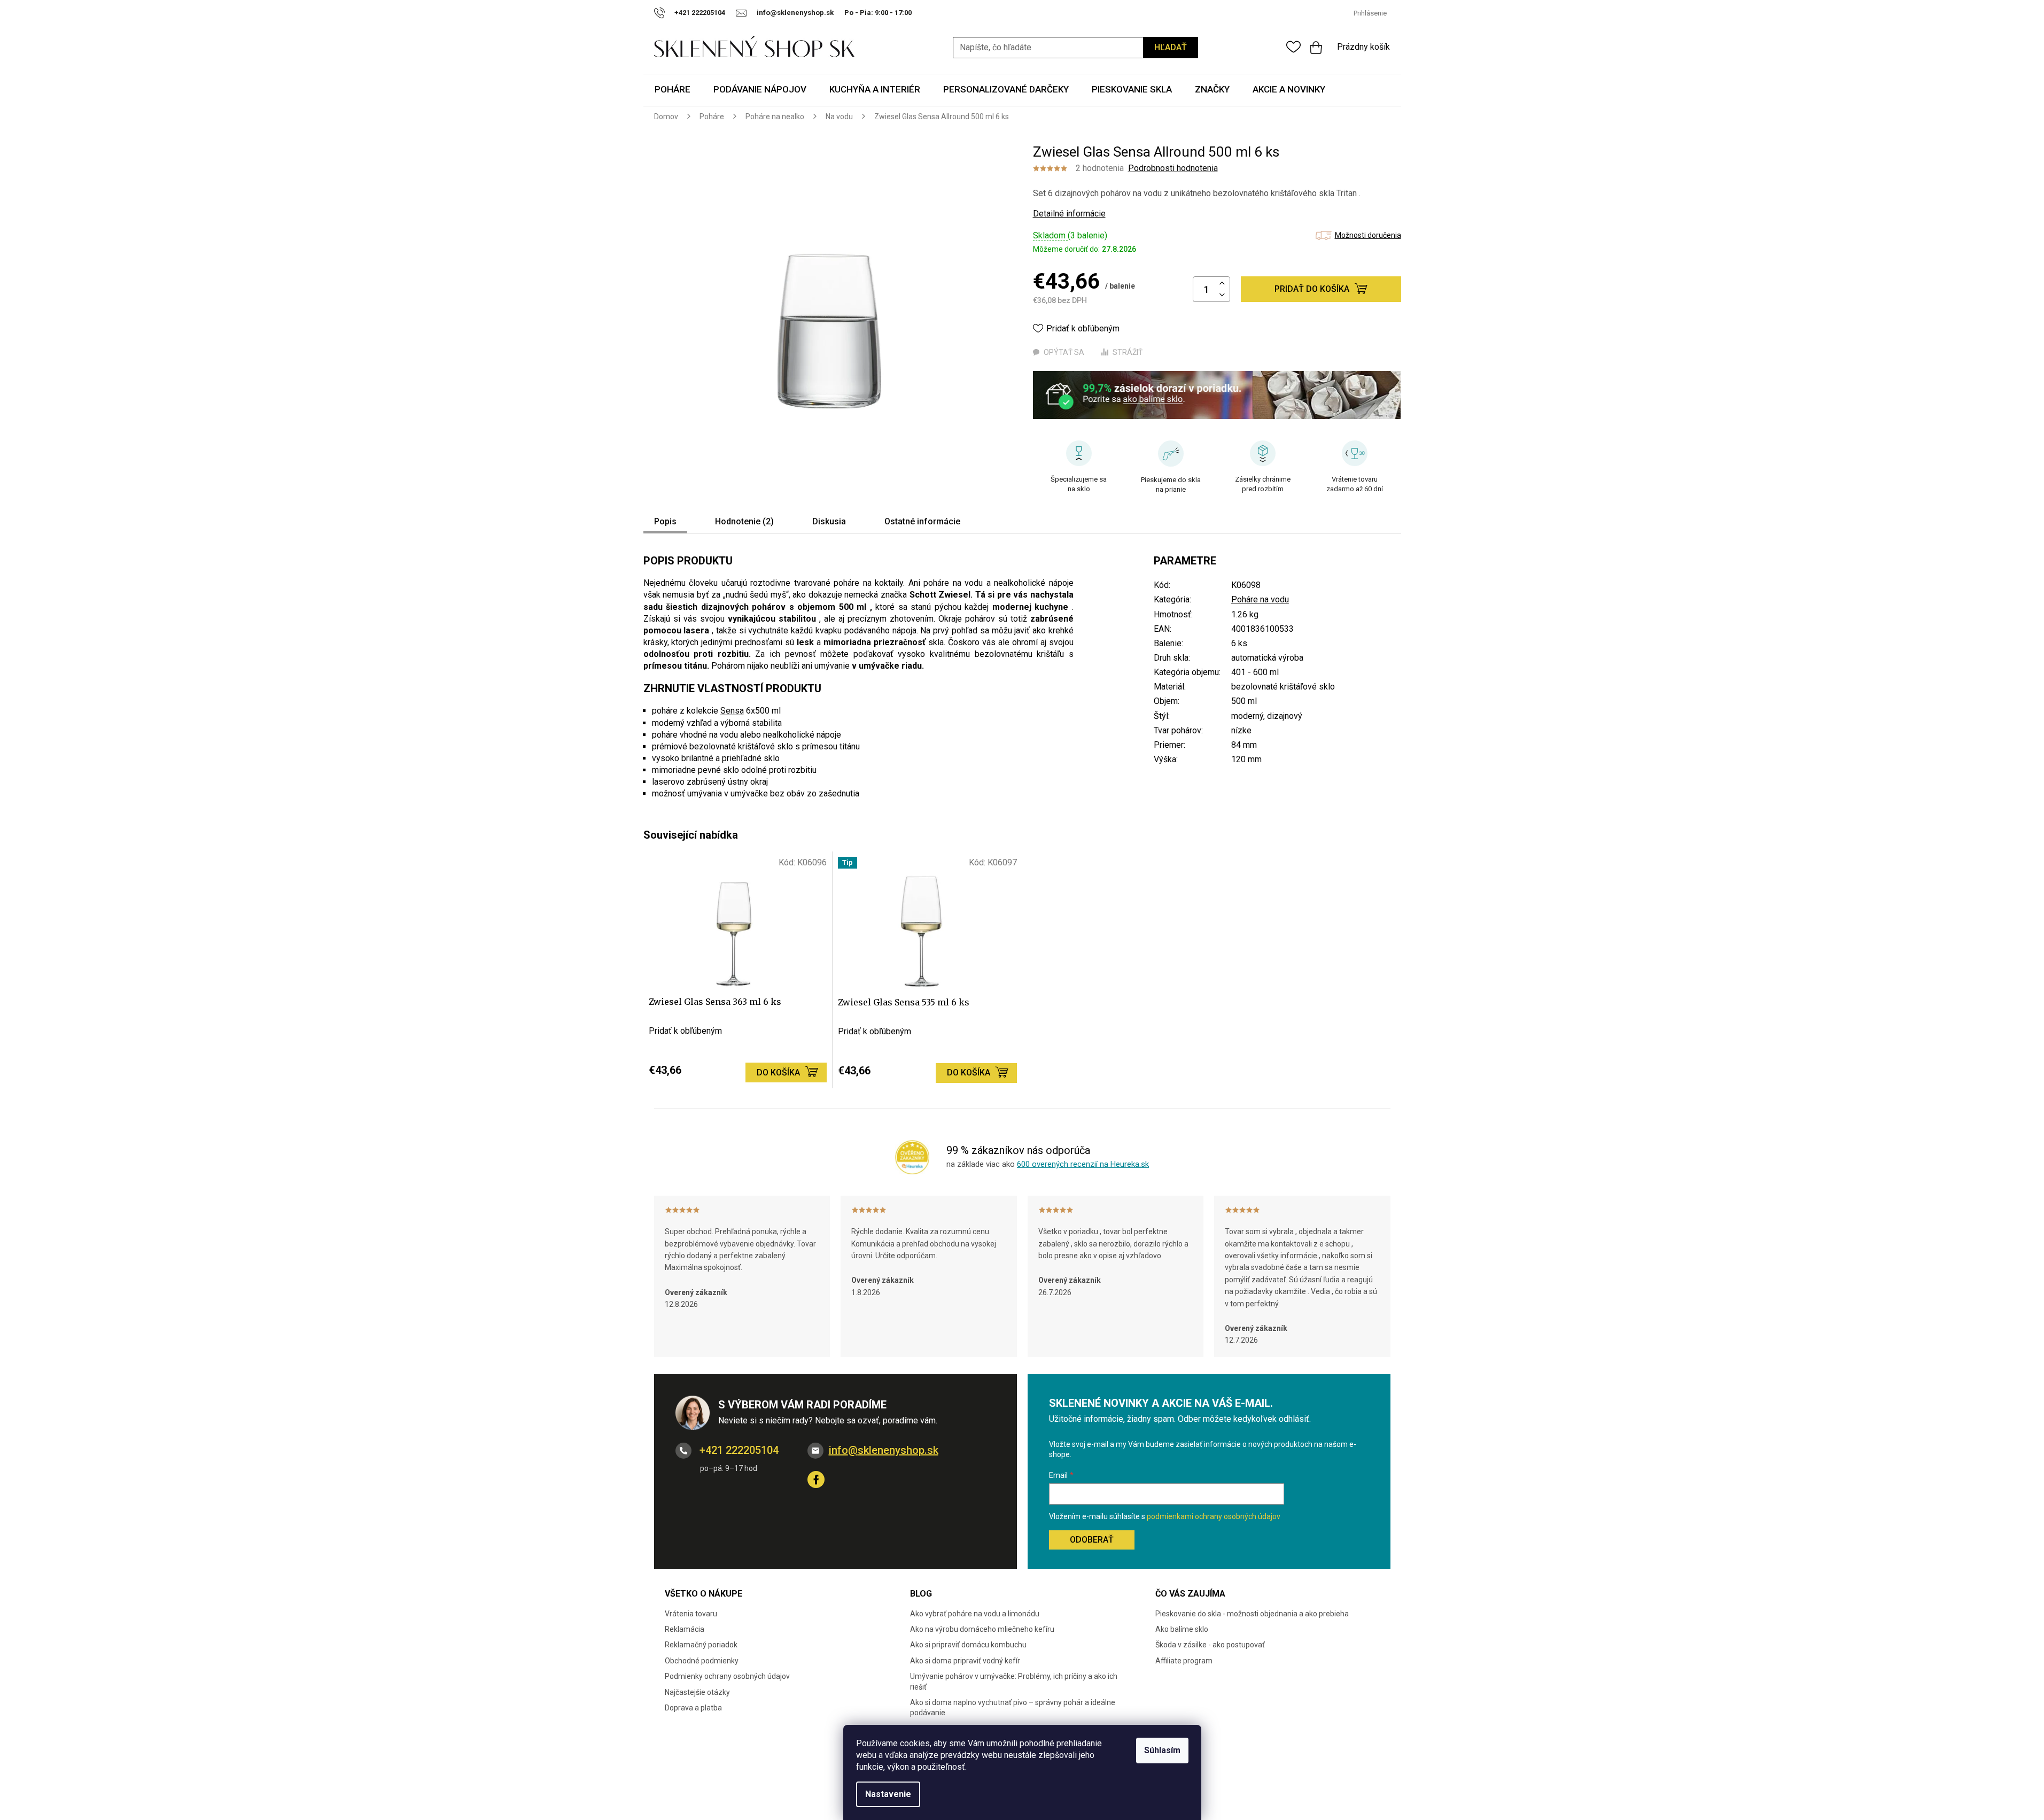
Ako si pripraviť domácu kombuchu (968, 1645)
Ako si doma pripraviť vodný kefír (965, 1661)
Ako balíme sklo (1182, 1629)
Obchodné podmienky (702, 1661)
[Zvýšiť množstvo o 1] (1222, 284)
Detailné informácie (1069, 214)
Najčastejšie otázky (697, 1692)
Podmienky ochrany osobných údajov (727, 1676)
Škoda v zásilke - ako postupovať (1210, 1645)
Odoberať (1092, 1540)
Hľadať (1171, 47)
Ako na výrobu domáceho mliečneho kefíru (982, 1629)
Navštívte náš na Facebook (816, 1480)
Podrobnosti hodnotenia (1173, 168)
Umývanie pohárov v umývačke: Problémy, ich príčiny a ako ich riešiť (1014, 1681)
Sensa (732, 711)
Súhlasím (1162, 1750)
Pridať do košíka (1312, 289)
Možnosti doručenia (1368, 235)
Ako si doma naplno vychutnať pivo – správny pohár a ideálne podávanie (1013, 1707)
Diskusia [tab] (829, 521)
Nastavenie (888, 1794)
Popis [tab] (665, 521)
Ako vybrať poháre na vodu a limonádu (975, 1614)
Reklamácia (685, 1629)
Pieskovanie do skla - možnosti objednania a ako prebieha (1252, 1614)
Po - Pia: (860, 13)
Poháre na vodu (1260, 599)
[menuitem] (673, 90)
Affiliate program (1184, 1661)
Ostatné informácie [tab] (922, 521)
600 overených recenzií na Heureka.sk (1083, 1164)
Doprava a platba (693, 1708)
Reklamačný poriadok (701, 1645)
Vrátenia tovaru (691, 1614)
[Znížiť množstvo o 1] (1222, 295)
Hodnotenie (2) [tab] (744, 521)
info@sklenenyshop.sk (884, 1450)
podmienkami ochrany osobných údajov (1214, 1516)
